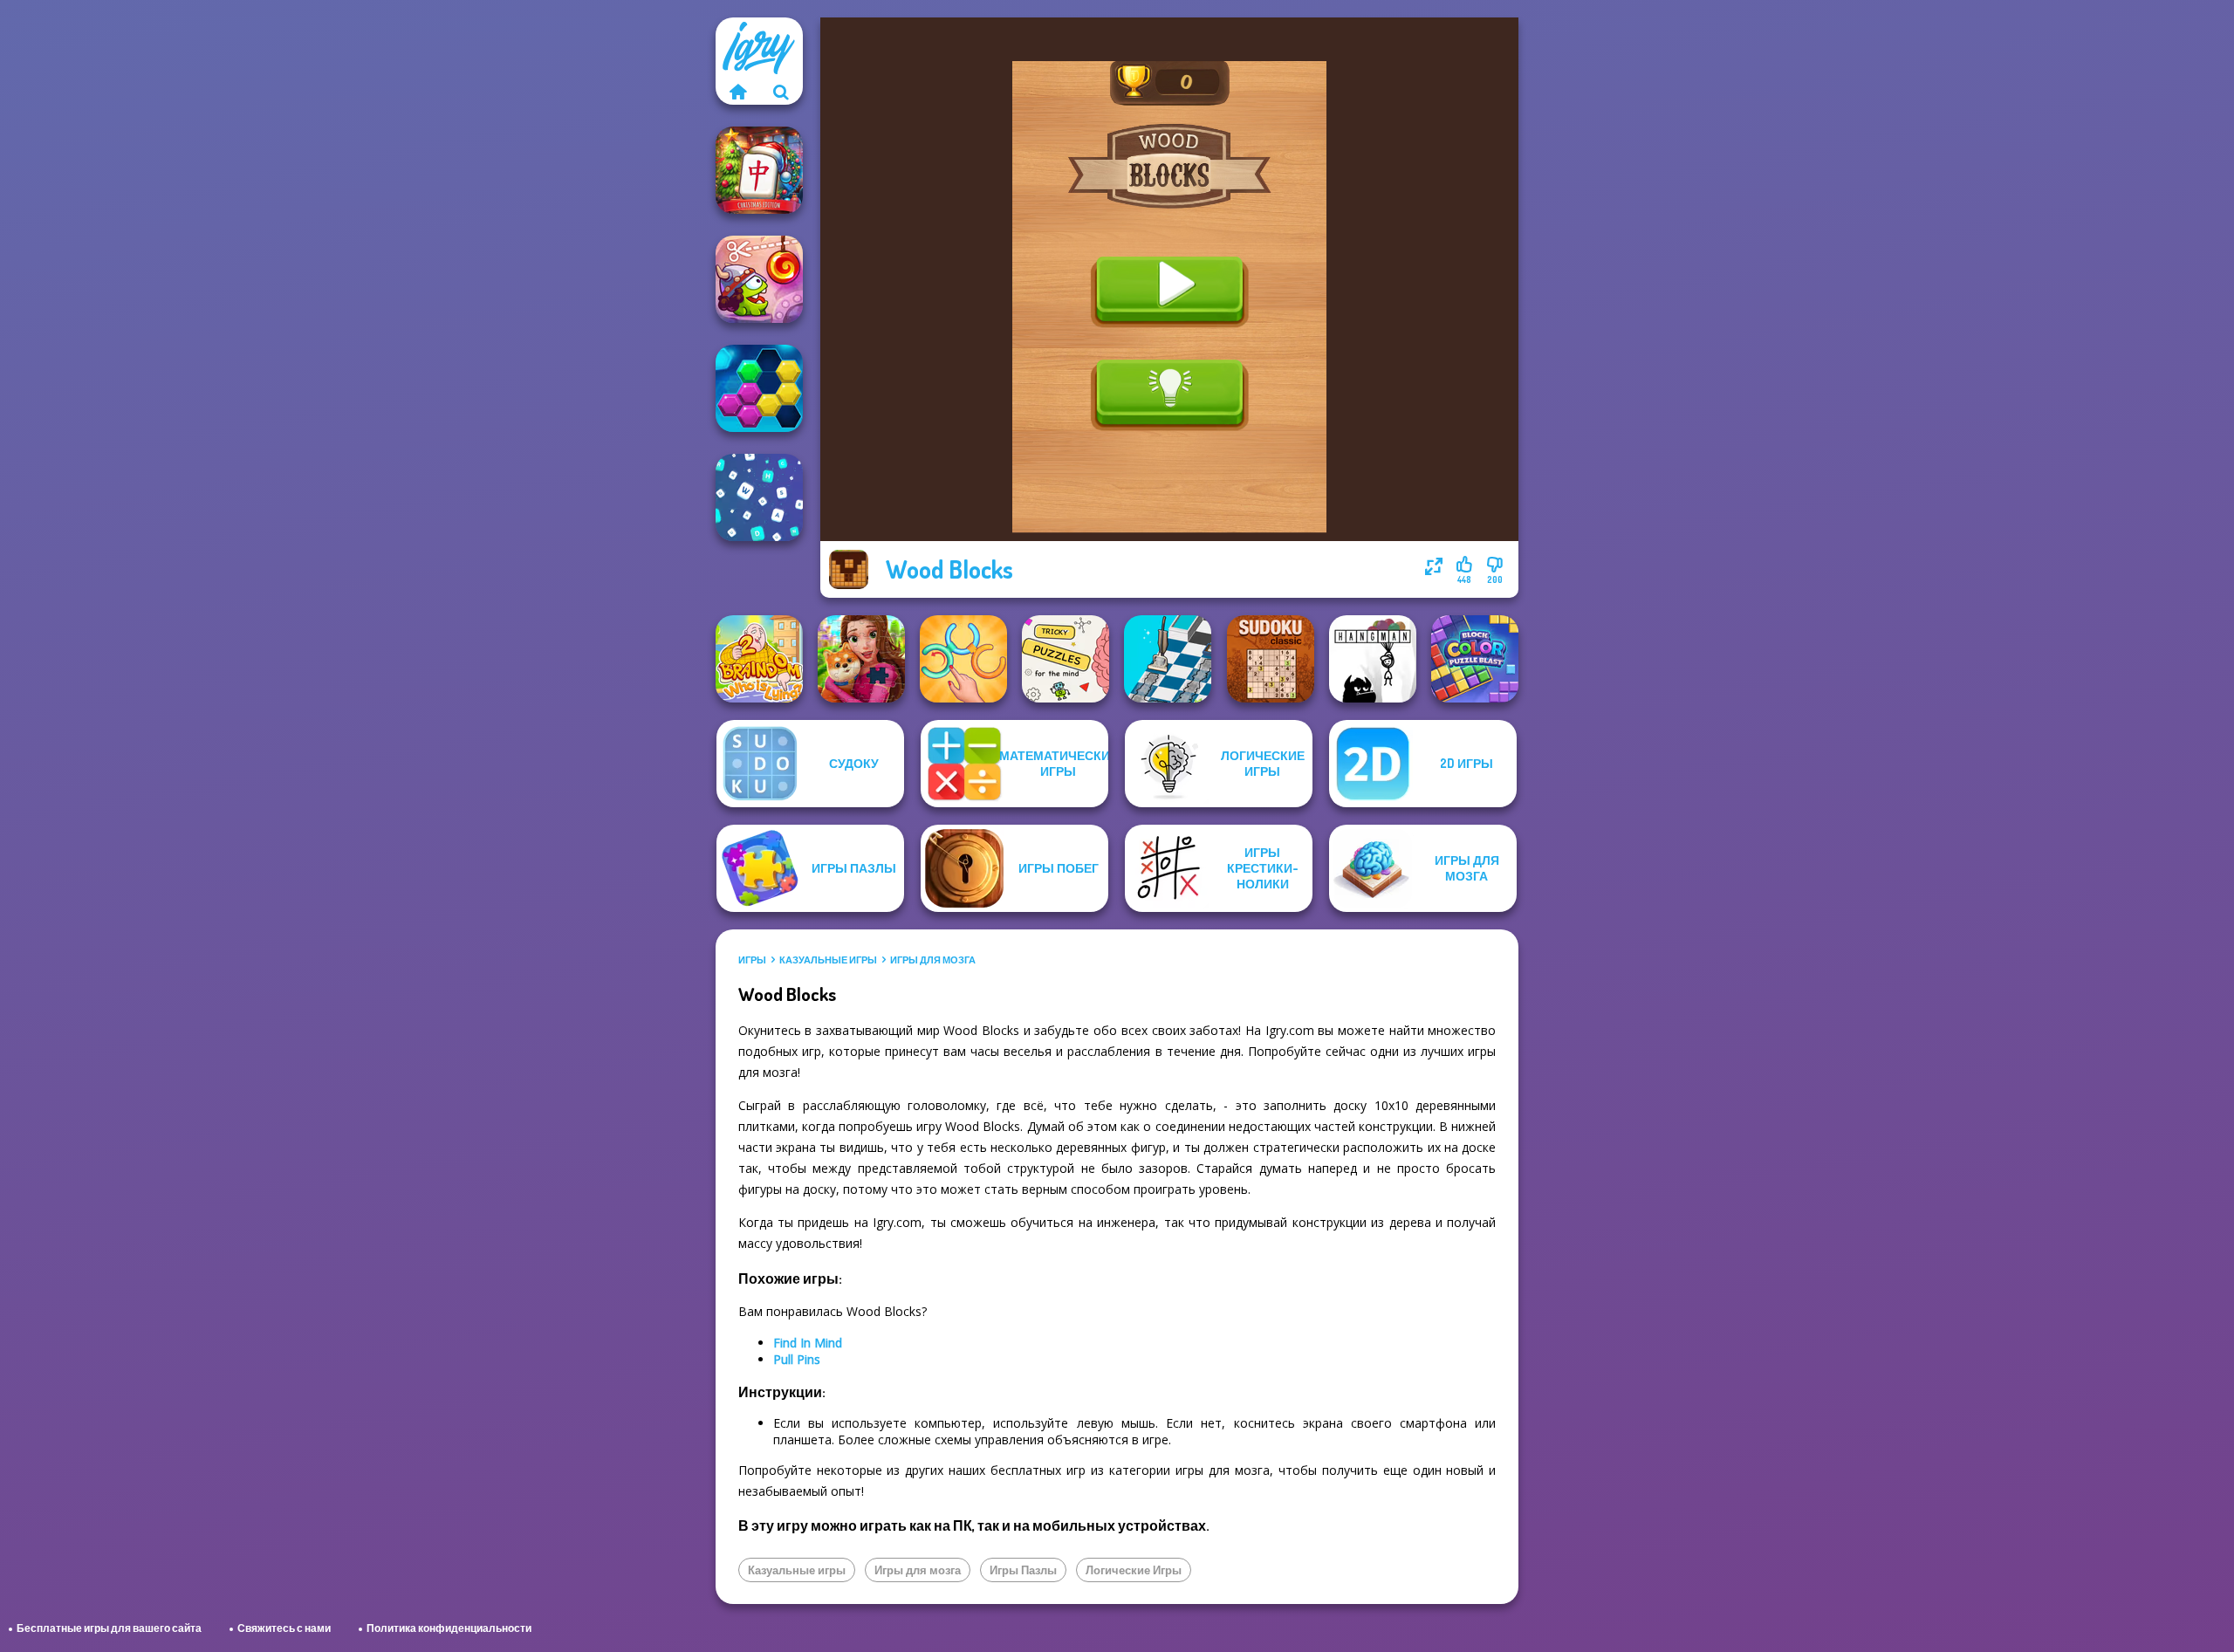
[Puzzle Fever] (759, 388)
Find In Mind (808, 1343)
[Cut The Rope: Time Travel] (759, 279)
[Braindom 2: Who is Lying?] (759, 659)
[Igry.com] (737, 92)
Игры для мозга (933, 960)
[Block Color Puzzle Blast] (1475, 659)
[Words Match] (759, 497)
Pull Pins (797, 1359)
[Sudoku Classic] (1271, 659)
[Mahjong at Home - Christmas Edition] (759, 170)
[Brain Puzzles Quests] (1066, 659)
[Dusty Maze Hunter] (1168, 659)
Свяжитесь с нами (284, 1628)
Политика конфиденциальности (449, 1628)
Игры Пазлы (1023, 1570)
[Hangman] (1373, 659)
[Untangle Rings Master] (963, 659)
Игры (752, 960)
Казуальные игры (828, 960)
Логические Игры (1134, 1570)
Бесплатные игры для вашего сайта (109, 1628)
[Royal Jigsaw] (861, 659)
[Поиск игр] (781, 92)
